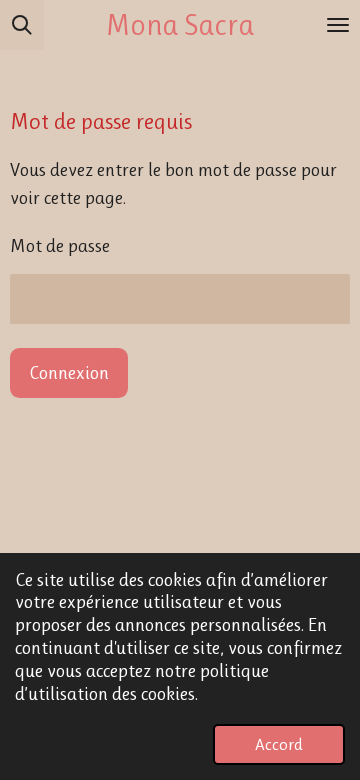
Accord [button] (279, 744)
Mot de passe (60, 246)
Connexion (69, 373)
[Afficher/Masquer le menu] (338, 25)
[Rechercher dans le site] (22, 25)
